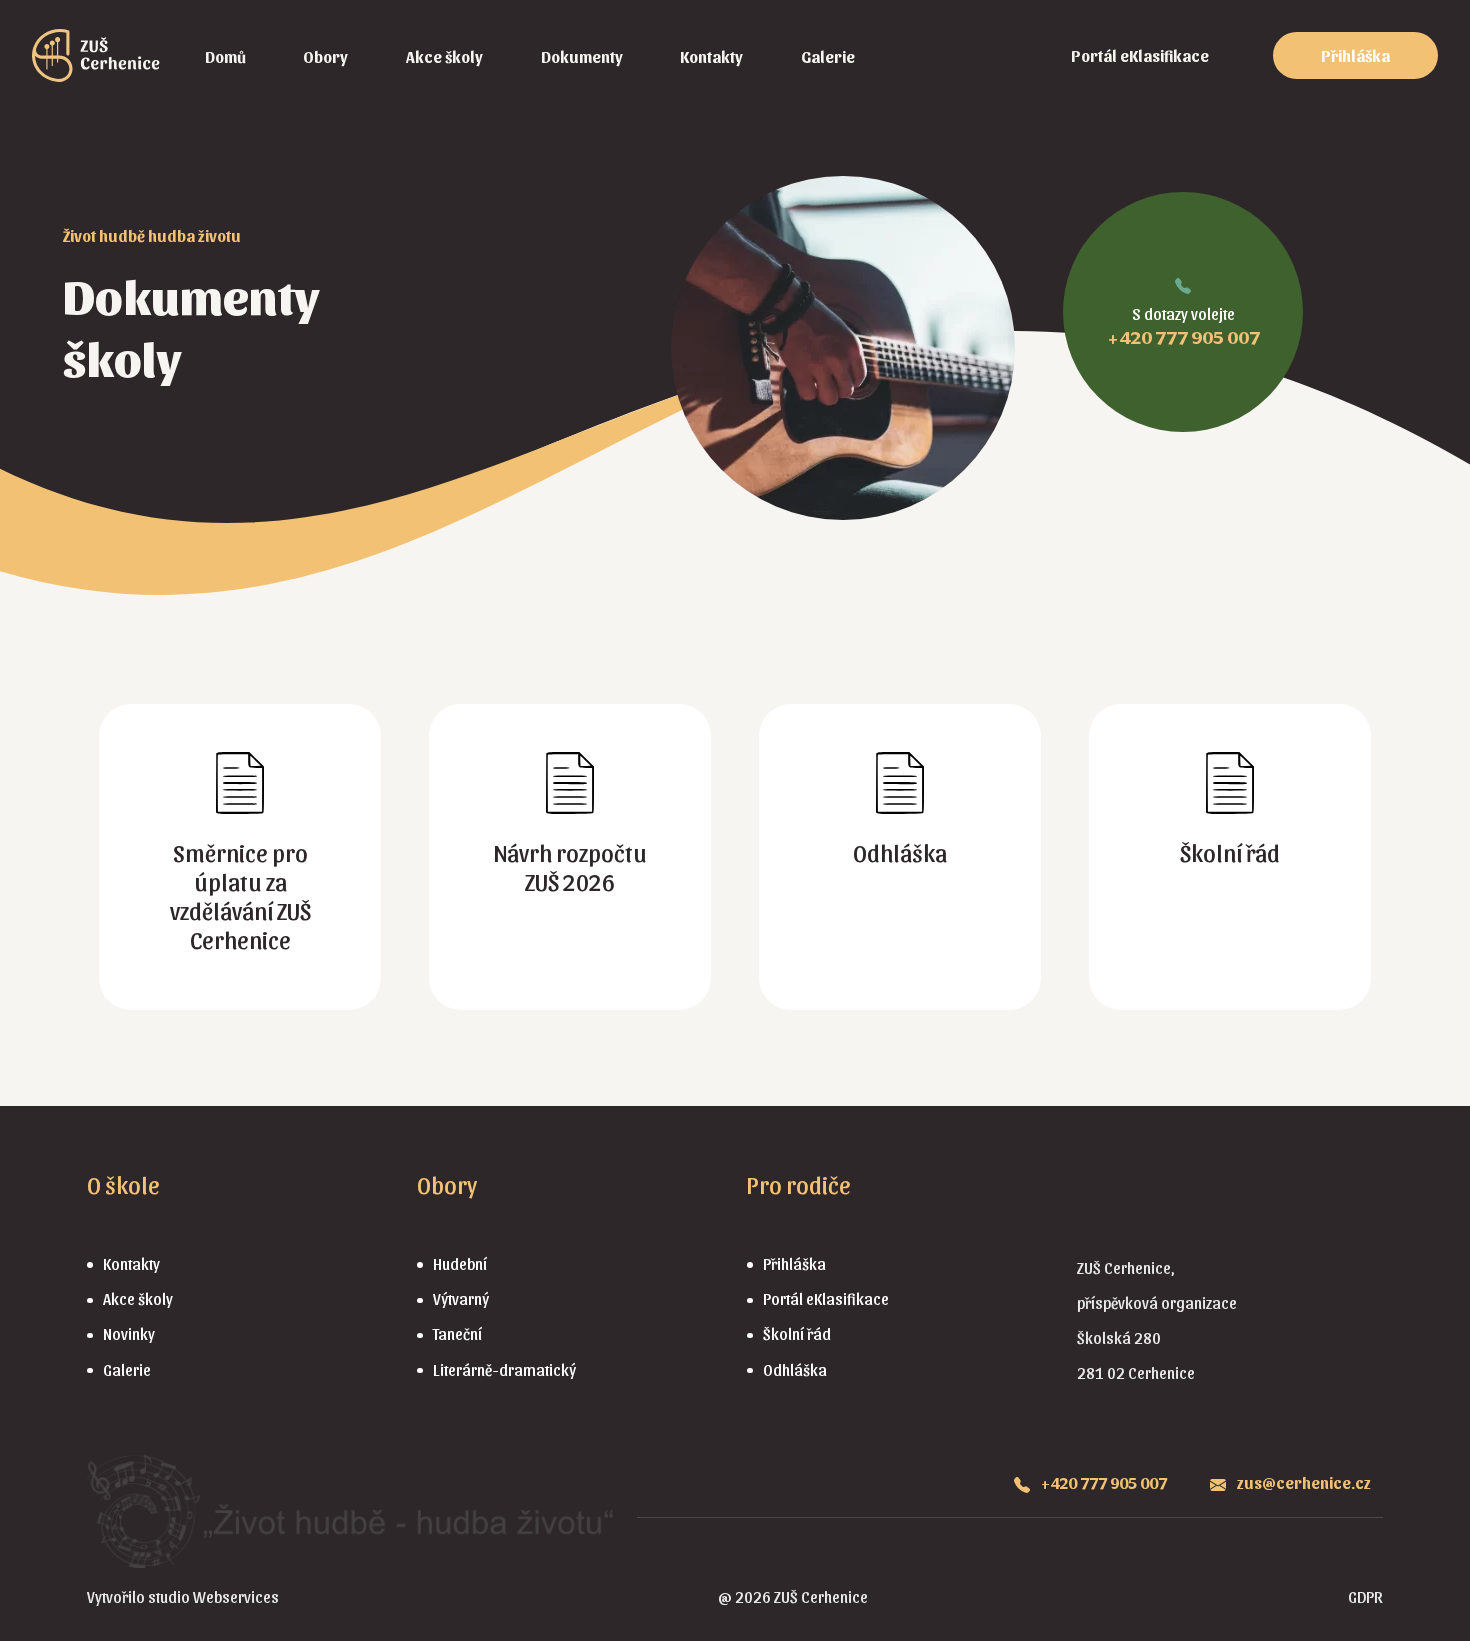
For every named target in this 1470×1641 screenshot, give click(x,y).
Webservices (236, 1596)
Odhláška (795, 1369)
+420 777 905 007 (1183, 335)
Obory (325, 56)
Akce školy (444, 56)
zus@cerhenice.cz (1302, 1482)
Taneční (457, 1333)
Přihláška (1355, 55)
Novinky (129, 1333)
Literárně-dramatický (504, 1369)
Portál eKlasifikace (1140, 55)
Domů (225, 56)
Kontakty (711, 56)
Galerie (828, 56)
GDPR (1365, 1596)
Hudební (460, 1263)
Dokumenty (582, 56)
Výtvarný (461, 1298)
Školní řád (797, 1333)
